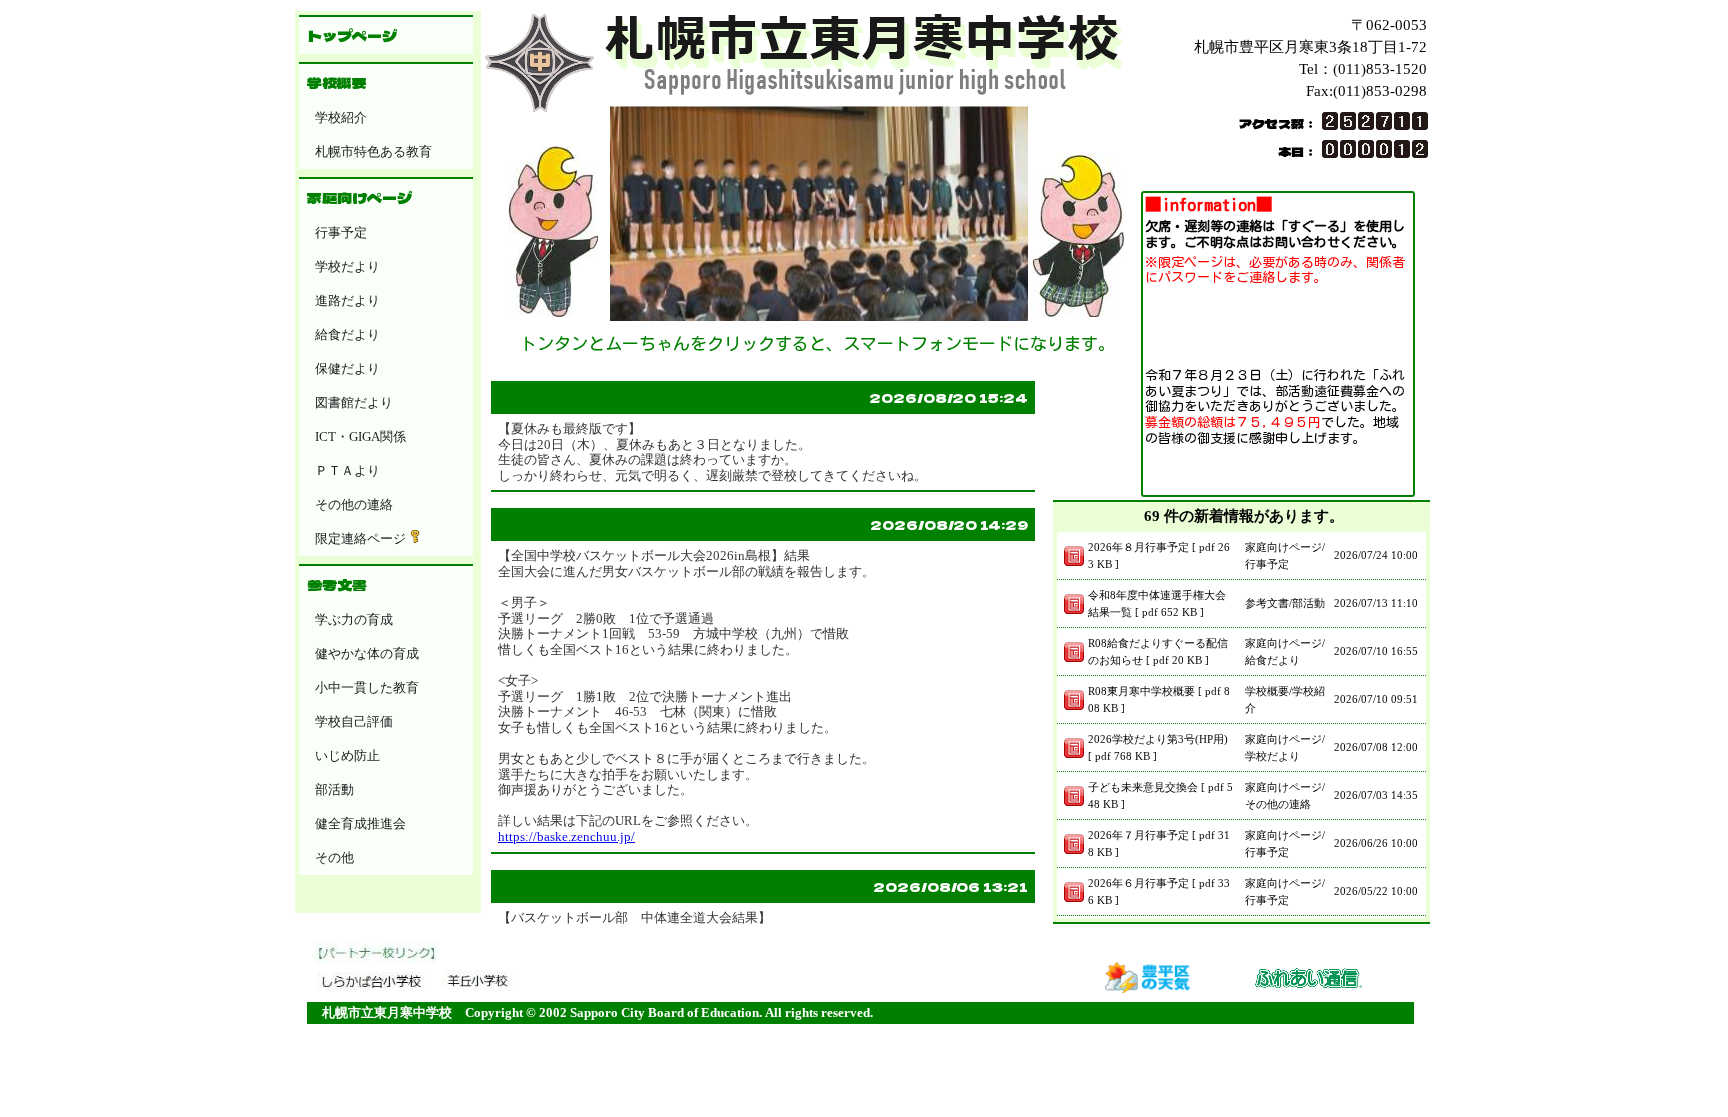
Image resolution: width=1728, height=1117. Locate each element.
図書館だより (354, 402)
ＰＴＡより (347, 470)
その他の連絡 (354, 504)
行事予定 (341, 232)
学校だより (347, 266)
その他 (334, 857)
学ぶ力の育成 (354, 619)
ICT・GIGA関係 (360, 436)
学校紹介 (341, 117)
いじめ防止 (347, 755)
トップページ (352, 35)
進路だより (347, 300)
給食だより (347, 334)
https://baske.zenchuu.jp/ (566, 836)
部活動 (334, 789)
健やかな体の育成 (367, 653)
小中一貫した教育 (367, 687)
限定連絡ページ (360, 538)
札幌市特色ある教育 (373, 151)
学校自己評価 (354, 721)
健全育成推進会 (360, 823)
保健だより (347, 368)
